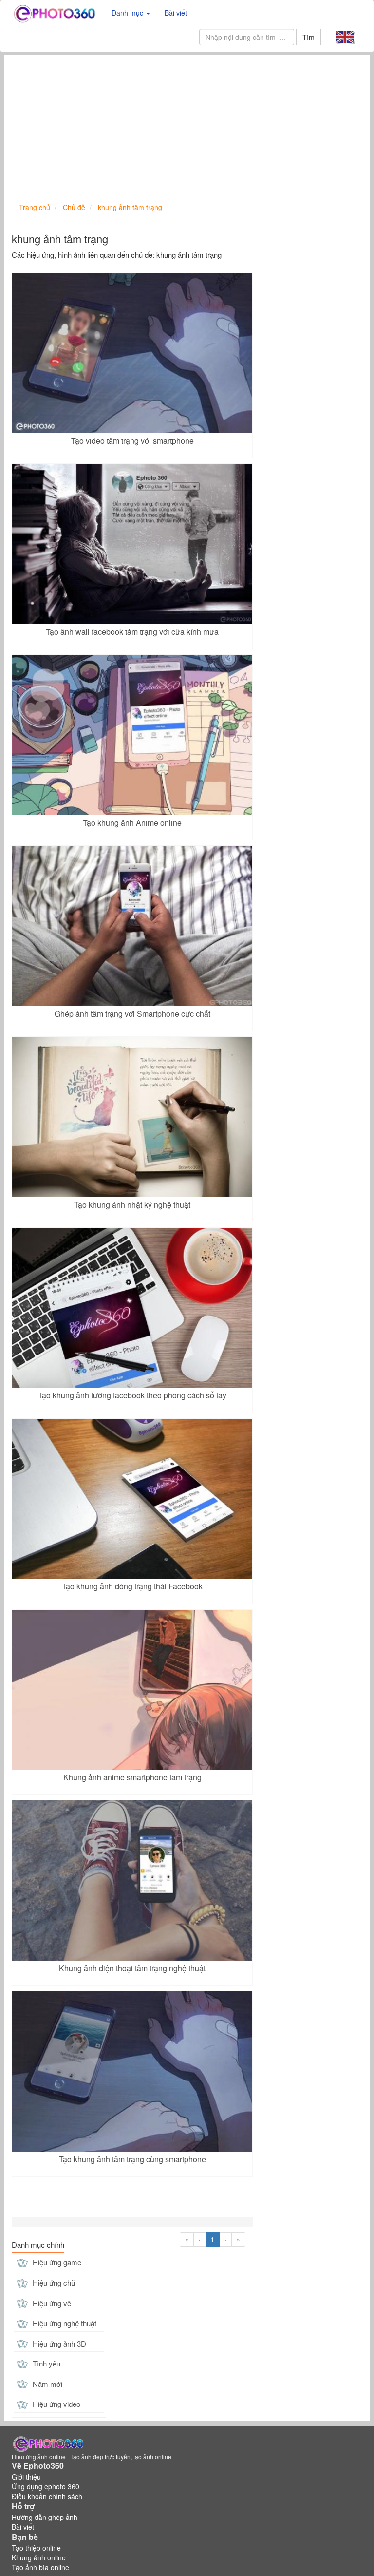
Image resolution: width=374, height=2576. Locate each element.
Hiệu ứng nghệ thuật (64, 2323)
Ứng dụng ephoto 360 (46, 2486)
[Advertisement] (187, 128)
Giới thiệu (26, 2477)
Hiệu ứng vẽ (51, 2303)
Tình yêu (46, 2363)
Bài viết (176, 13)
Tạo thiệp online (36, 2548)
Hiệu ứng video (56, 2404)
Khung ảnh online (39, 2557)
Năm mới (47, 2384)
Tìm (309, 37)
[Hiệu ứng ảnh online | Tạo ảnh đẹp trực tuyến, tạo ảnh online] (54, 13)
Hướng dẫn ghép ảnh (45, 2517)
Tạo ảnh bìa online (40, 2567)
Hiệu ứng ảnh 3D (58, 2343)
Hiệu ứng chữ (53, 2282)
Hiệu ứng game (56, 2262)
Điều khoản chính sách (47, 2496)
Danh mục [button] (128, 13)
